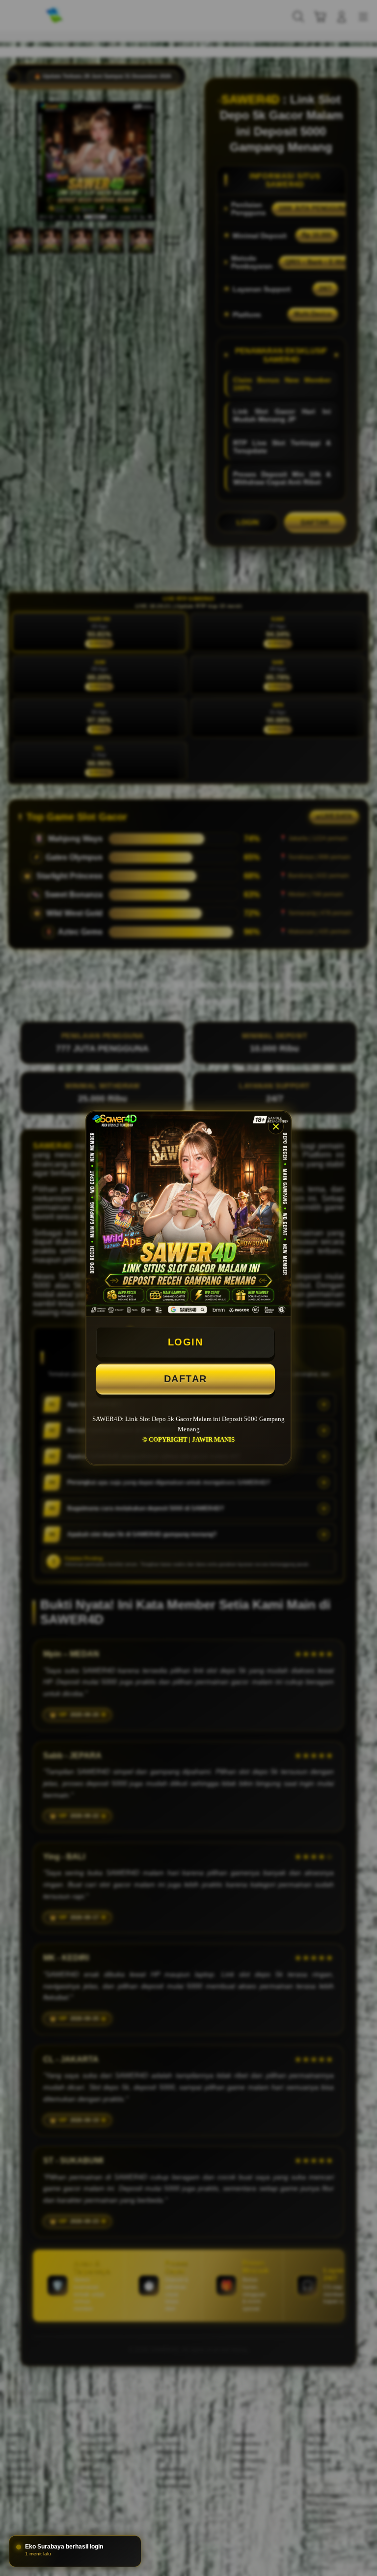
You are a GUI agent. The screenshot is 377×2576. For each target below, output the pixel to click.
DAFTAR (186, 1379)
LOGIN (186, 1342)
